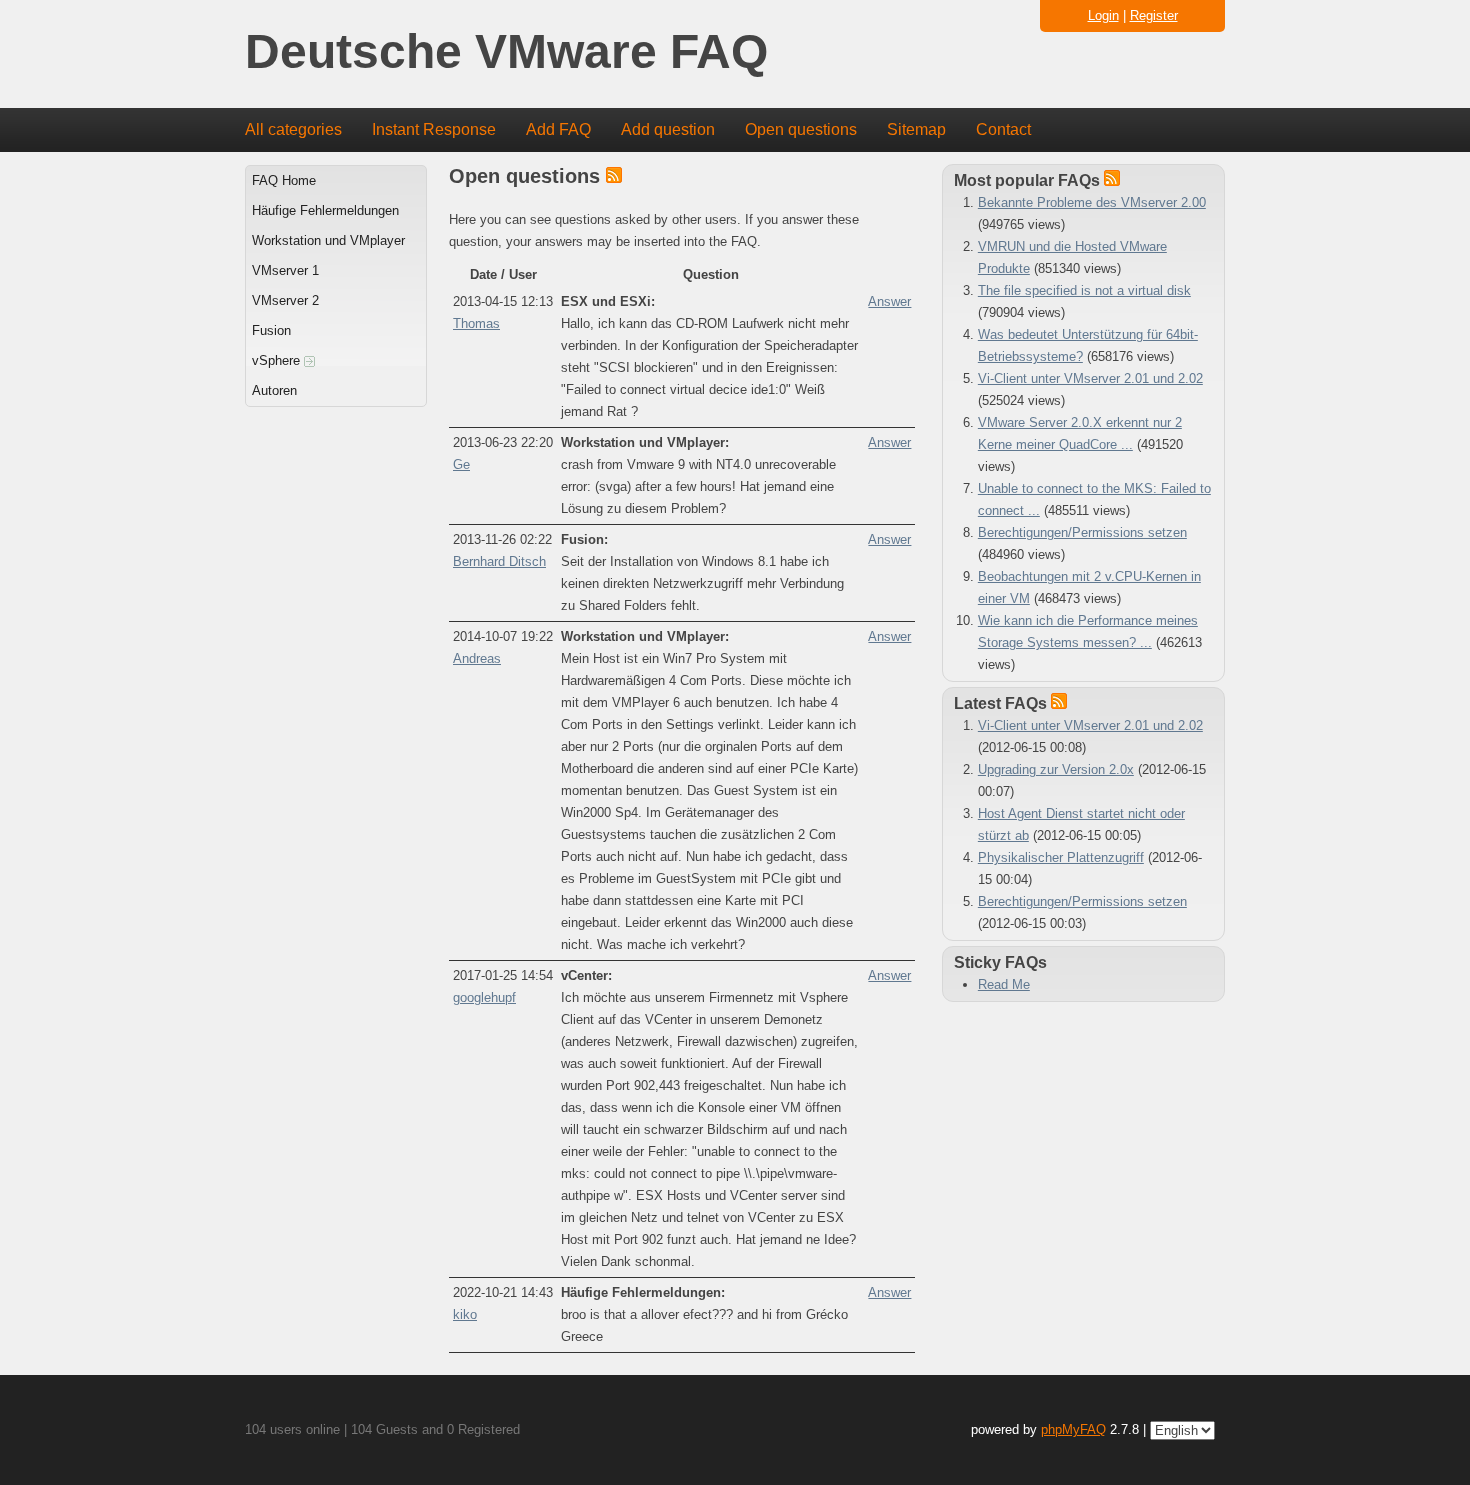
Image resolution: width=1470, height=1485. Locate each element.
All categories (293, 129)
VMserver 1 (285, 270)
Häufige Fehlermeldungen (325, 210)
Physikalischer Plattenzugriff (1061, 857)
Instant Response (434, 129)
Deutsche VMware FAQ (506, 52)
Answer (889, 301)
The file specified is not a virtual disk (1084, 290)
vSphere (278, 360)
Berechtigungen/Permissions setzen (1082, 532)
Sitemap (916, 129)
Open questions (801, 129)
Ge (461, 464)
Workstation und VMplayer (328, 240)
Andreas (477, 658)
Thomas (476, 323)
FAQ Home (284, 180)
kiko (465, 1314)
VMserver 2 (285, 300)
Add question (668, 129)
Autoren (274, 390)
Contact (1003, 129)
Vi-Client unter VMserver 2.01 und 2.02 (1090, 378)
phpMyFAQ (1073, 1429)
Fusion (271, 330)
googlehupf (484, 997)
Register (1154, 15)
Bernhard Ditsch (499, 561)
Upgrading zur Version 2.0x (1056, 769)
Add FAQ (558, 129)
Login (1103, 15)
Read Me (1004, 984)
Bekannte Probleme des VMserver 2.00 (1092, 202)
